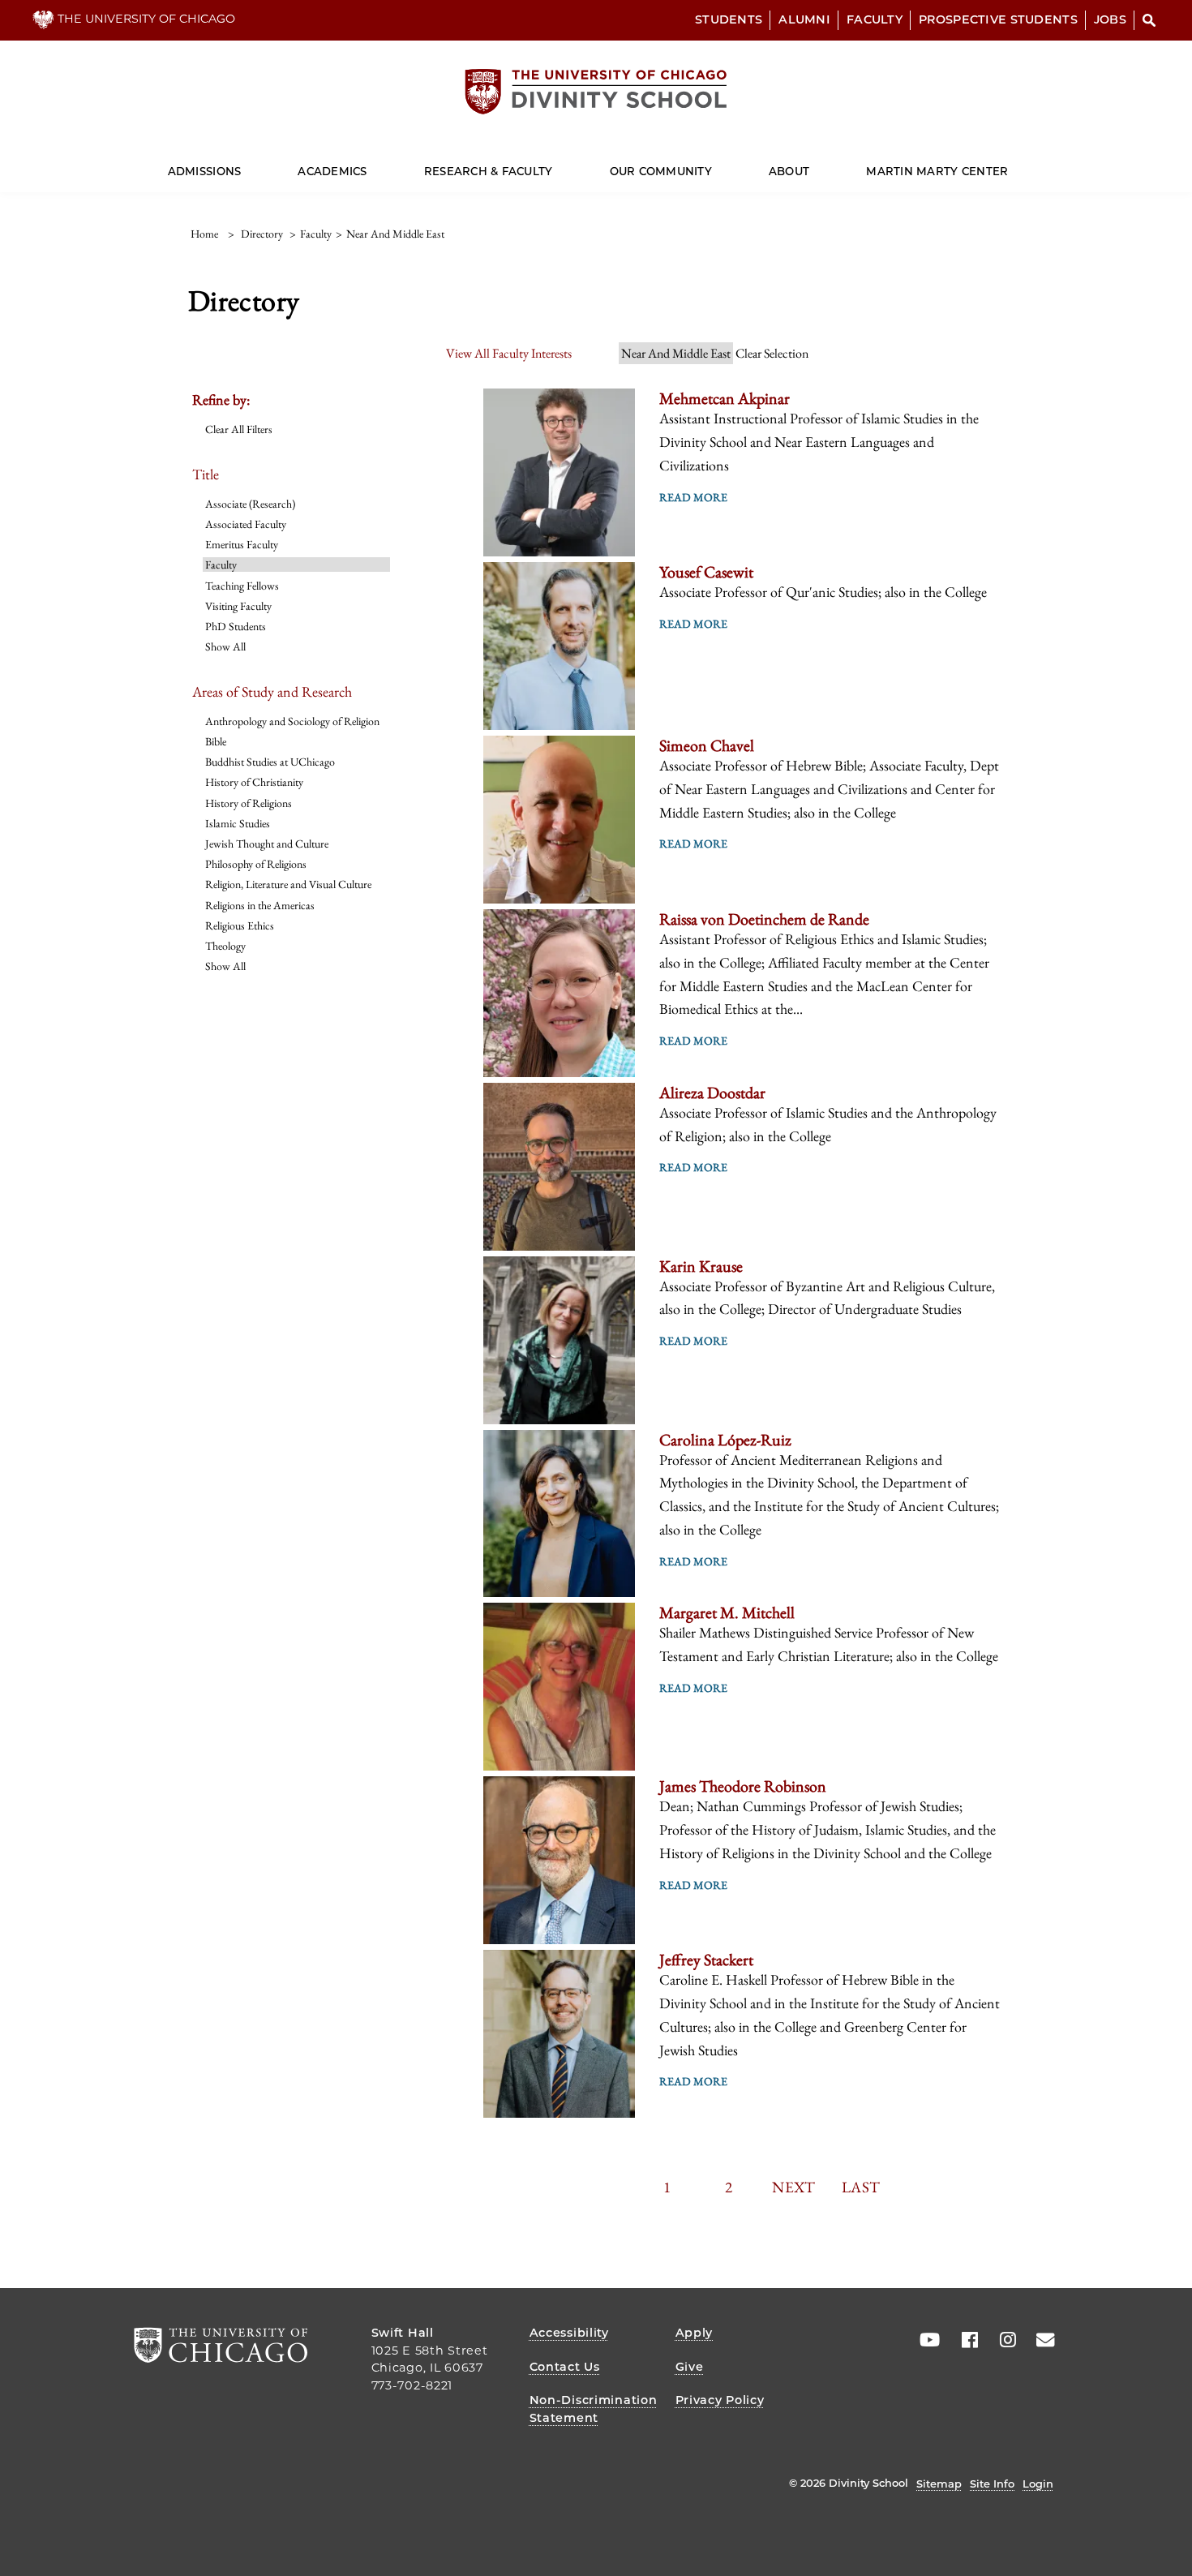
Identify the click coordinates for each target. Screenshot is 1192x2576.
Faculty (875, 19)
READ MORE (693, 497)
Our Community (661, 171)
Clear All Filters (239, 429)
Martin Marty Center (937, 171)
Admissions (205, 171)
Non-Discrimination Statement (594, 2409)
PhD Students (236, 626)
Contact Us (565, 2367)
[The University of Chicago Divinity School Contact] (1040, 2340)
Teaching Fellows (242, 586)
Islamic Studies (238, 823)
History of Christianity (254, 782)
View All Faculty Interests (509, 353)
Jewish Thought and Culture (267, 844)
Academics (332, 171)
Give (690, 2367)
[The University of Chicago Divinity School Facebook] (964, 2340)
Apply (695, 2333)
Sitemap (939, 2484)
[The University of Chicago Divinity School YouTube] (926, 2340)
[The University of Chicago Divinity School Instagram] (1002, 2340)
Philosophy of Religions (256, 864)
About (789, 171)
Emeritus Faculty (242, 544)
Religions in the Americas (260, 905)
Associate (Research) (250, 504)
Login (1038, 2484)
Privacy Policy (720, 2400)
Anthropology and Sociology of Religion (292, 721)
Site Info (992, 2484)
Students (729, 19)
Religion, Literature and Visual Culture (288, 884)
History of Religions (249, 803)
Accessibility (569, 2333)
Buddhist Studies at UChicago (270, 762)
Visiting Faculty (238, 606)
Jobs (1110, 19)
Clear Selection (772, 353)
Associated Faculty (246, 524)
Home (204, 234)
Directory (262, 234)
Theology (225, 946)
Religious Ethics (240, 925)
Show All (225, 646)
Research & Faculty (489, 171)
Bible (216, 741)
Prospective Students (998, 19)
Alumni (804, 19)
